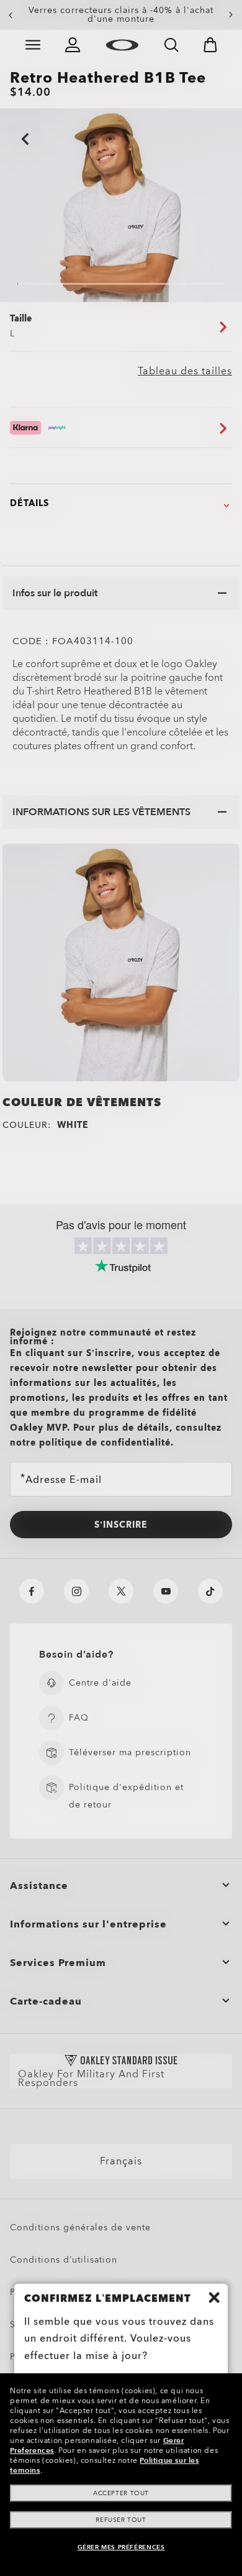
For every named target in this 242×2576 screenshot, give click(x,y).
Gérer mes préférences (121, 2547)
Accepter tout (121, 2493)
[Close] (214, 2297)
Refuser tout (121, 2520)
